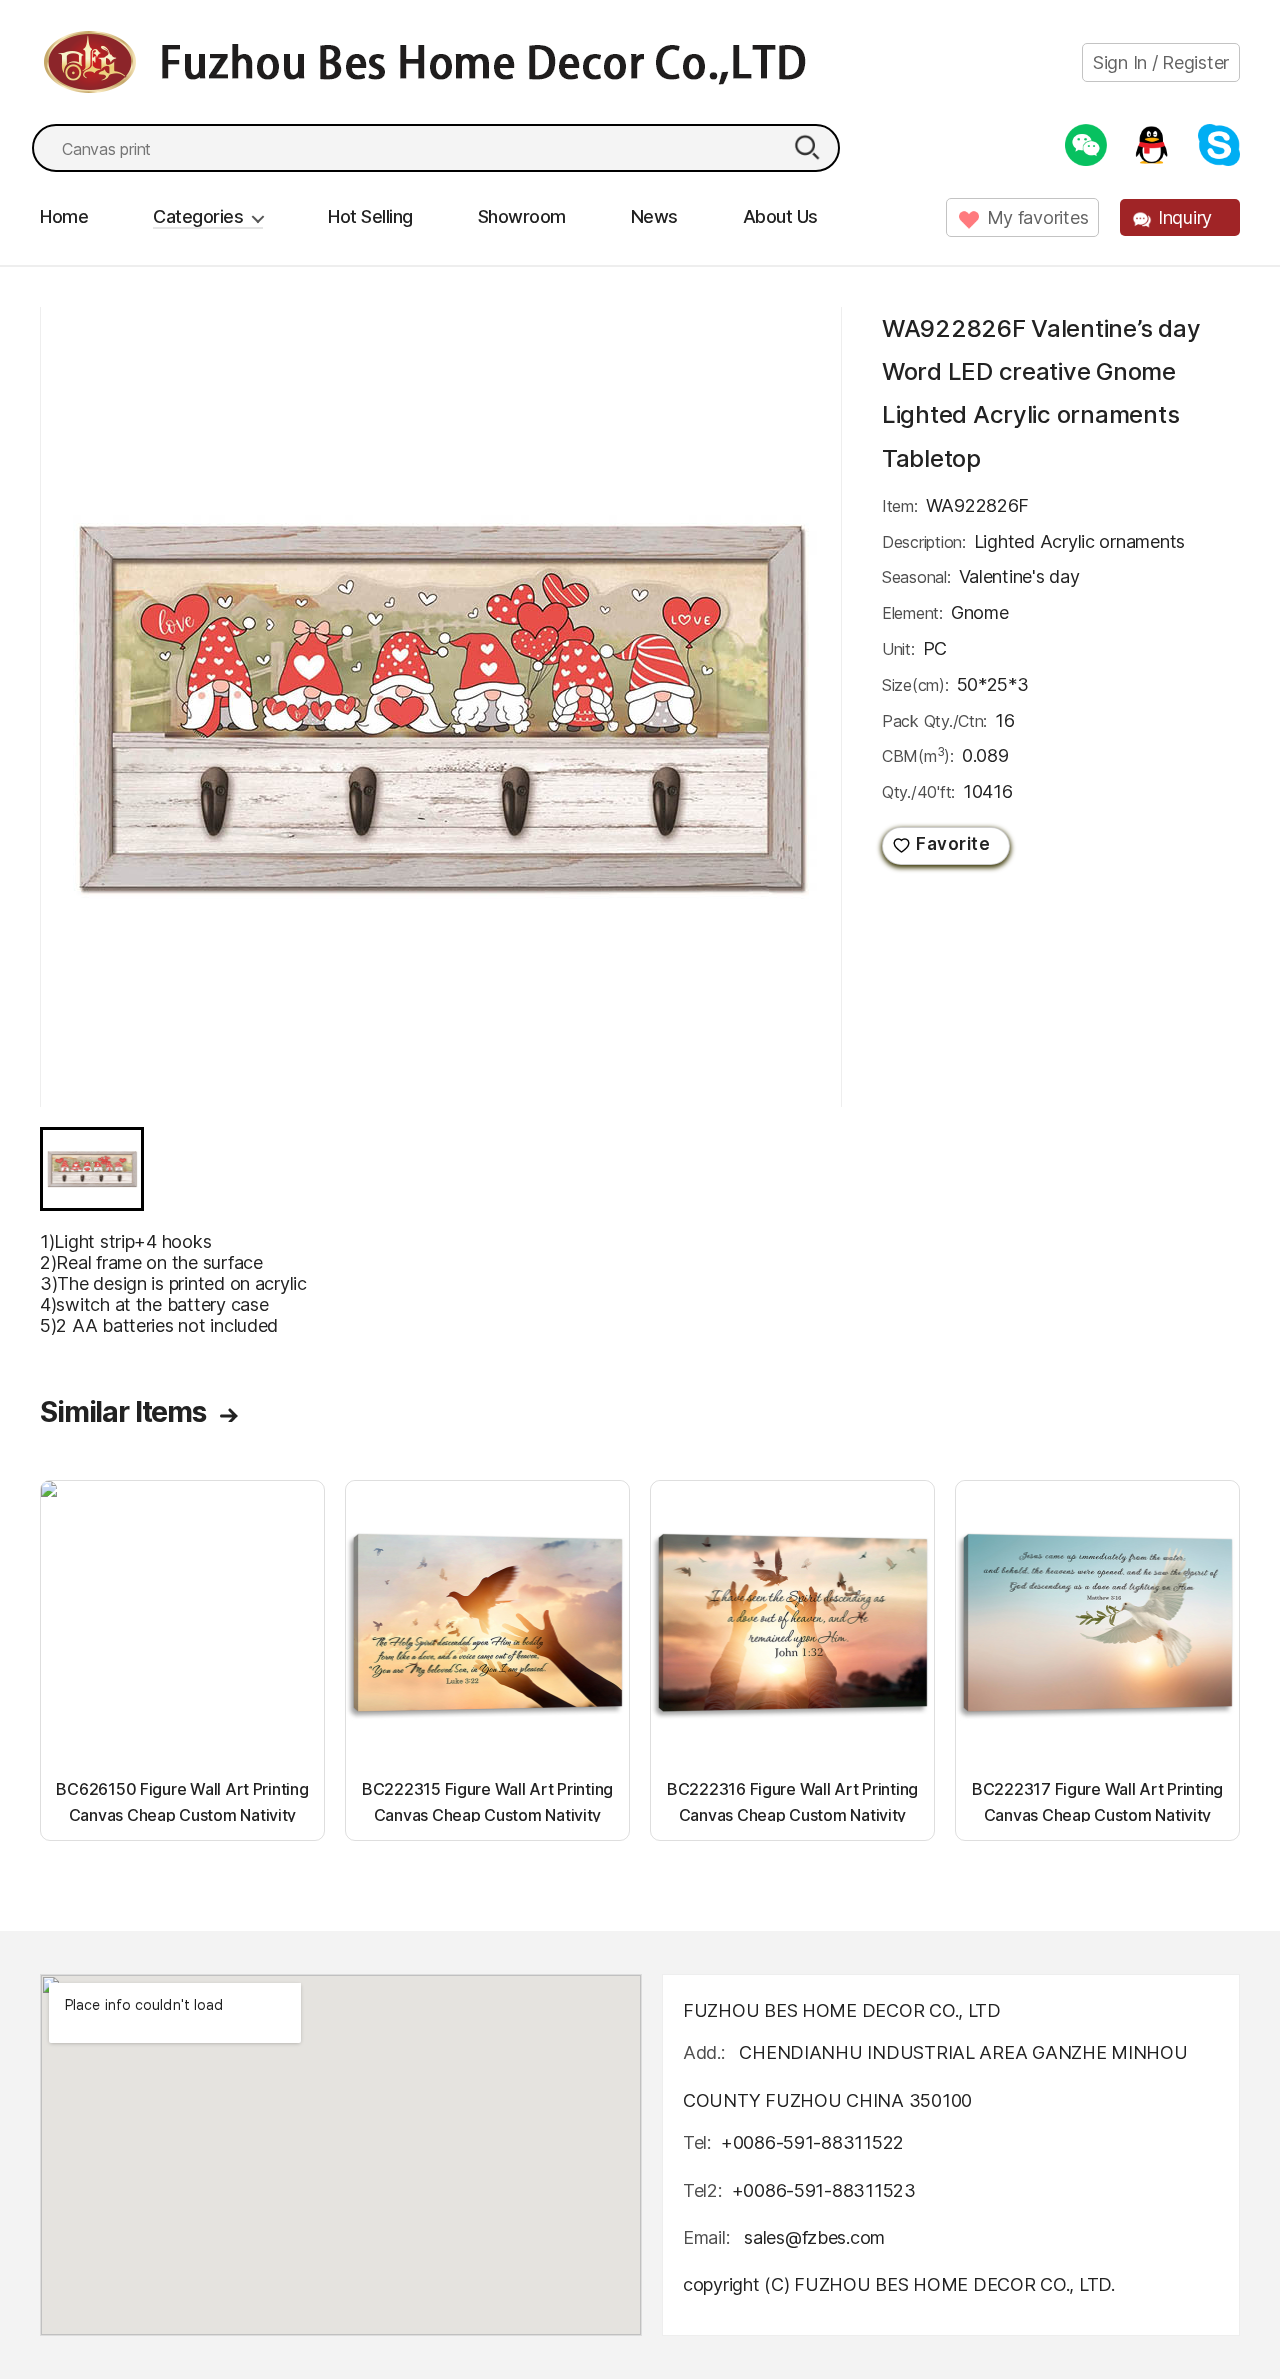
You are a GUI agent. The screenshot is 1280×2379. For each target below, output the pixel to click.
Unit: (898, 649)
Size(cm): (915, 685)
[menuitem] (92, 1169)
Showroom (522, 216)
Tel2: (702, 2190)
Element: (912, 613)
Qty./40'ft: (918, 792)
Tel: (697, 2142)
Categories (198, 216)
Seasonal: (916, 577)
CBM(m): (918, 755)
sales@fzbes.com (814, 2237)
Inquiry (1185, 217)
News (654, 216)
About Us (780, 216)
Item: (900, 506)
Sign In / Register (1161, 62)
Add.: (704, 2052)
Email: (708, 2237)
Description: (924, 542)
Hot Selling (370, 216)
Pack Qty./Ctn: (934, 721)
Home (64, 216)
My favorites (1038, 217)
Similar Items (123, 1412)
